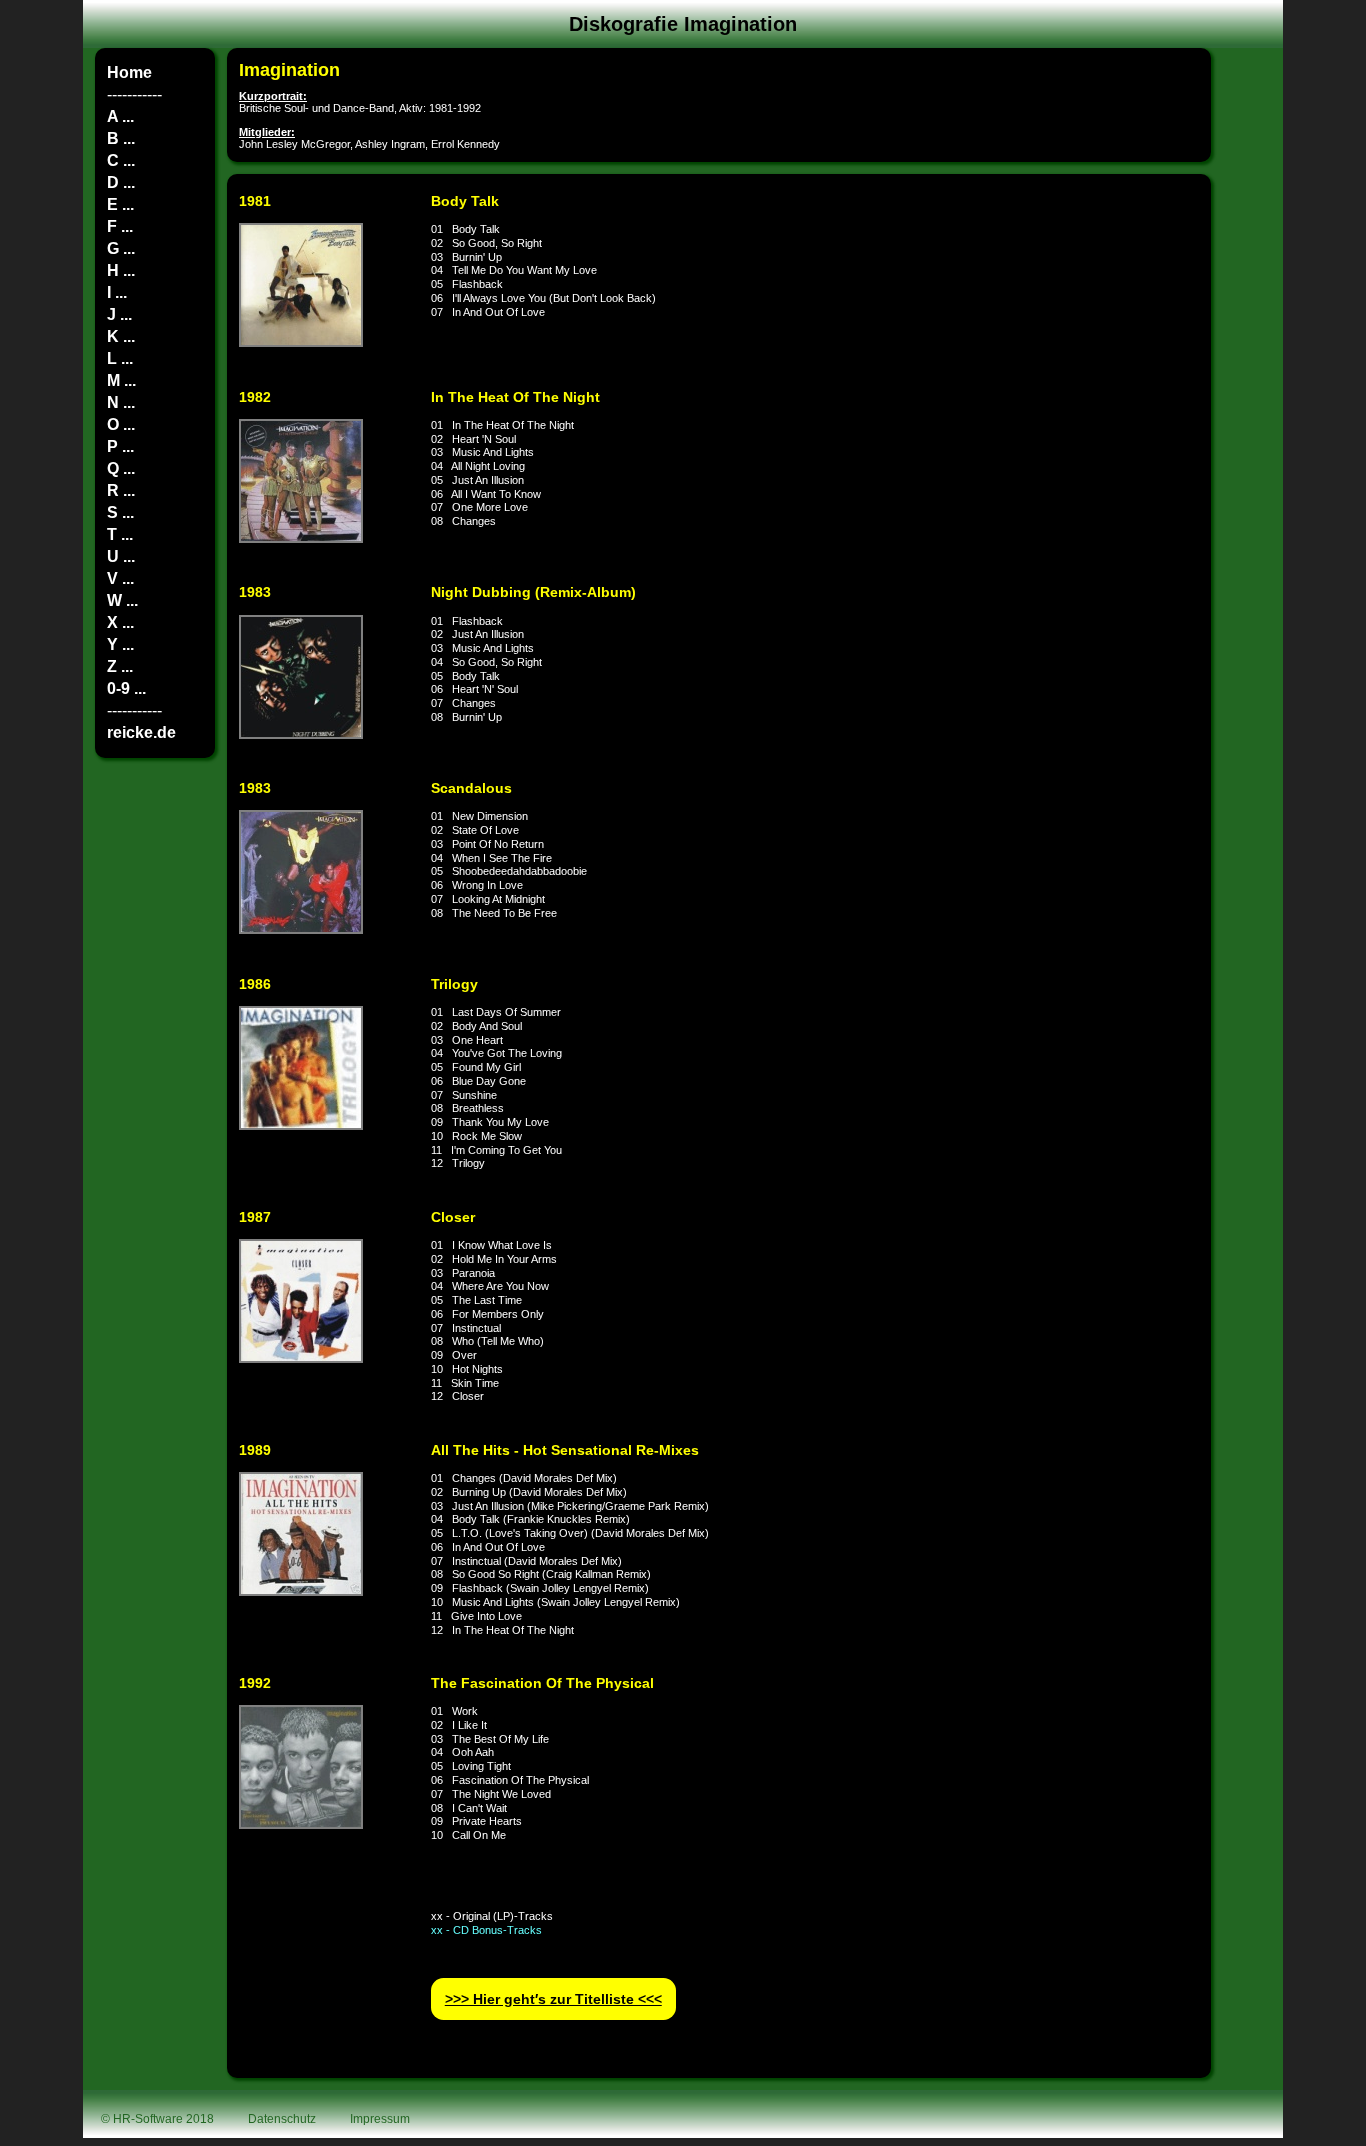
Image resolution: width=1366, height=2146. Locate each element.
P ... (120, 446)
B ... (121, 138)
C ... (121, 160)
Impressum (380, 2119)
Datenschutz (282, 2119)
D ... (121, 182)
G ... (121, 248)
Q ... (121, 468)
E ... (120, 204)
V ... (120, 578)
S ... (120, 512)
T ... (120, 534)
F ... (120, 226)
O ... (121, 424)
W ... (122, 600)
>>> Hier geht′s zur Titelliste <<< (553, 1999)
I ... (117, 292)
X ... (120, 622)
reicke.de (141, 732)
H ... (121, 270)
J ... (119, 314)
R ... (121, 490)
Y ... (120, 644)
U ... (121, 556)
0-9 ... (126, 688)
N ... (121, 402)
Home (129, 72)
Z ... (120, 666)
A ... (120, 116)
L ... (120, 358)
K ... (121, 336)
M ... (121, 380)
